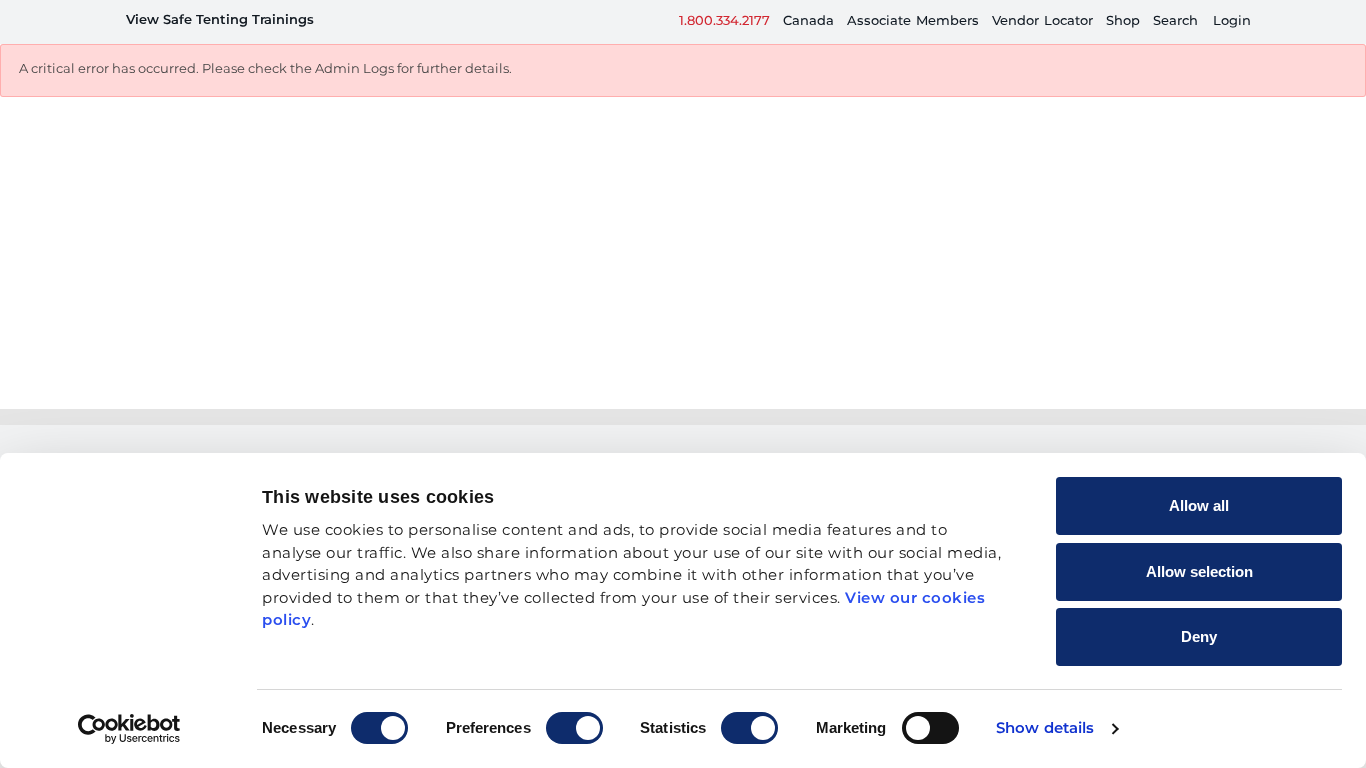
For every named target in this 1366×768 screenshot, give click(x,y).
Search (1175, 21)
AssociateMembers (913, 21)
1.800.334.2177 (724, 21)
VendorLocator (1042, 21)
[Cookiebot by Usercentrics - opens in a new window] (129, 729)
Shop (1123, 21)
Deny (1199, 636)
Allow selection (1199, 571)
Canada (808, 21)
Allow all (1199, 505)
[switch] (574, 728)
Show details (1045, 728)
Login (1232, 21)
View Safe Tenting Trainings (220, 20)
